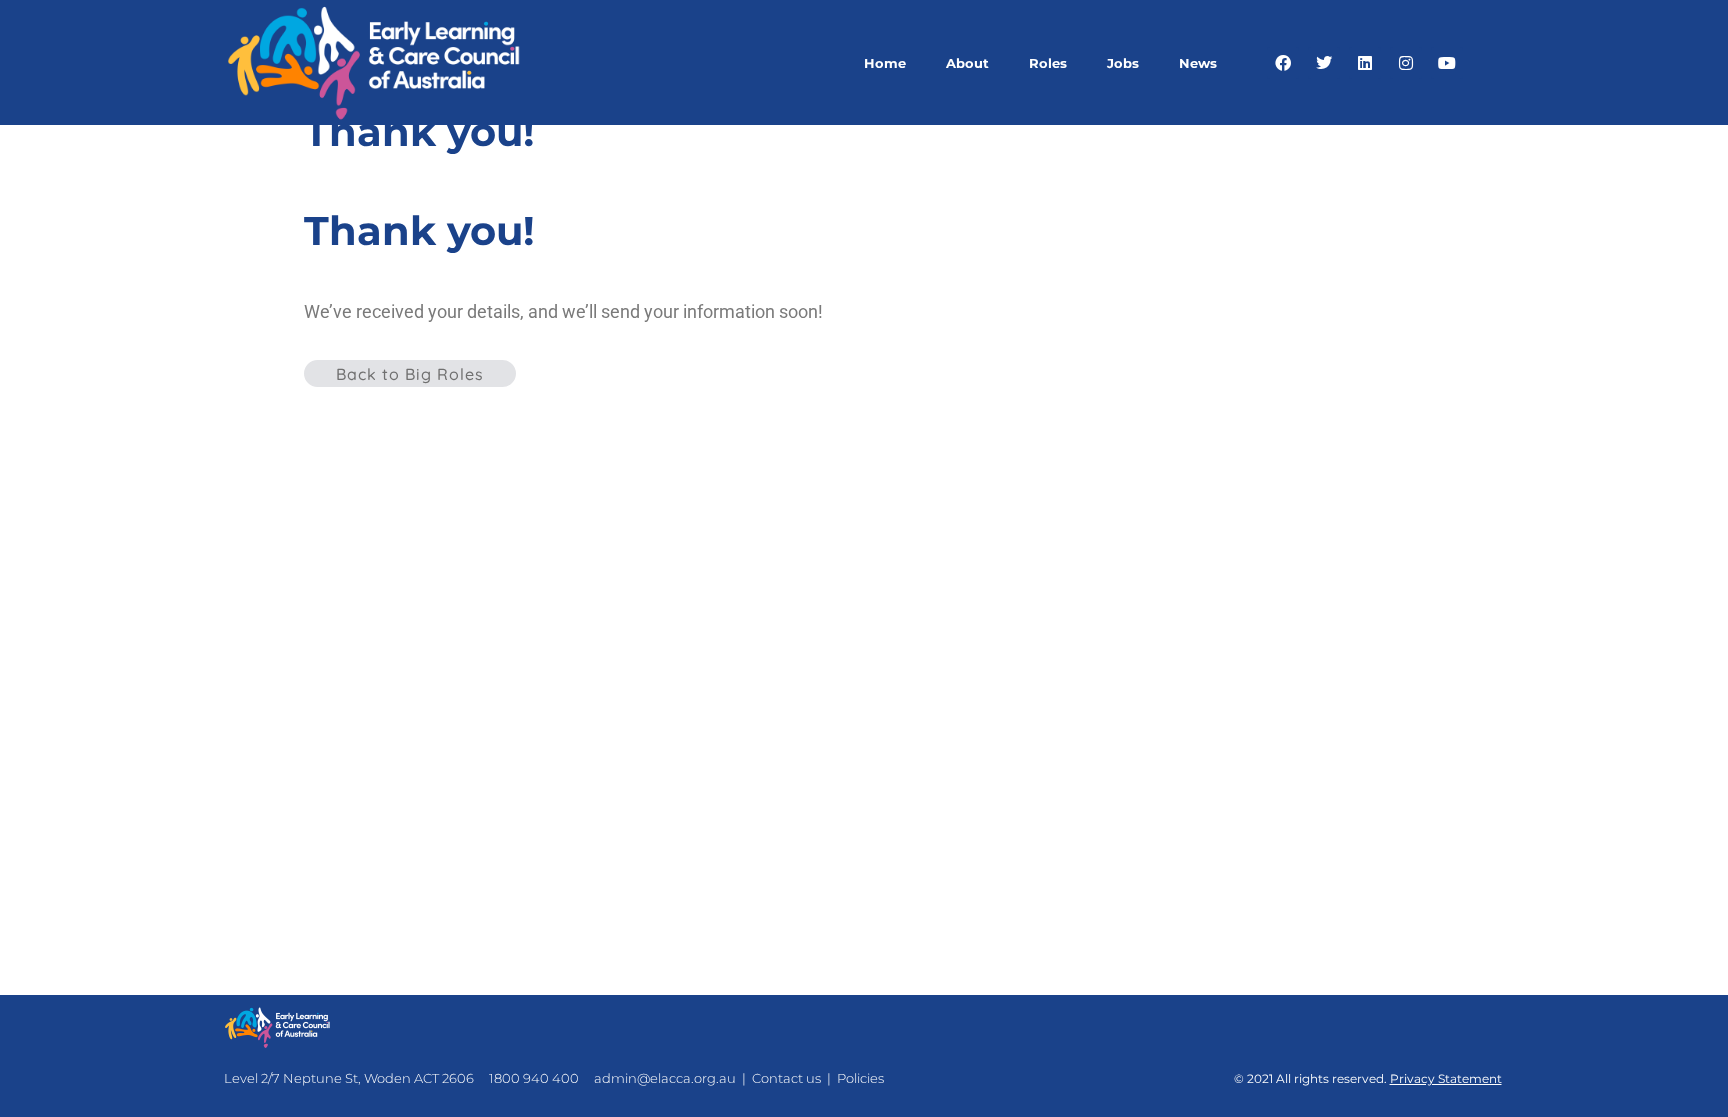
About (967, 63)
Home (885, 63)
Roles (1048, 63)
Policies (860, 1078)
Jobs (1123, 63)
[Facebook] (1283, 63)
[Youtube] (1447, 63)
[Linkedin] (1365, 63)
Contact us (786, 1078)
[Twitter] (1324, 63)
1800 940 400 (534, 1078)
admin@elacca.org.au (665, 1078)
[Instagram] (1406, 63)
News (1198, 63)
